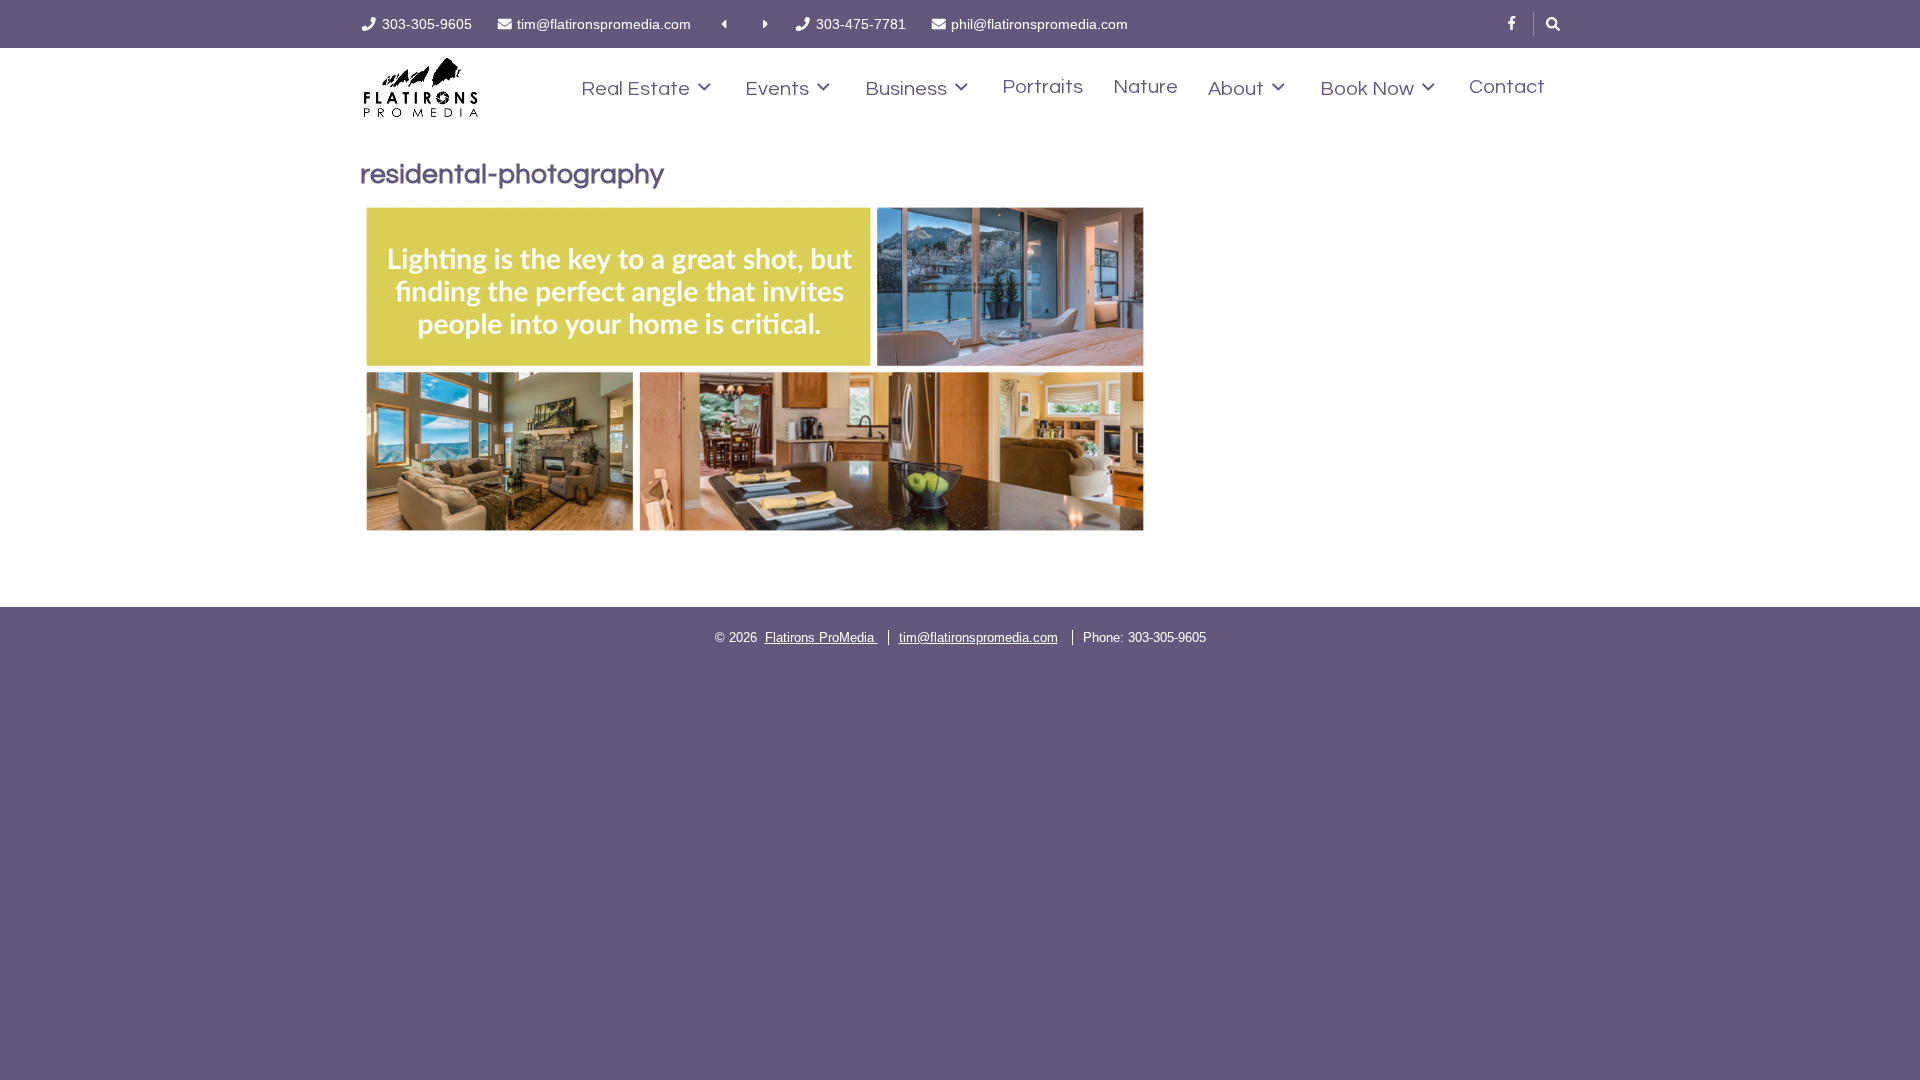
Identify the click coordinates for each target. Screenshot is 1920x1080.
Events (777, 89)
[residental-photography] (755, 369)
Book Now (1367, 89)
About (1236, 89)
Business (906, 89)
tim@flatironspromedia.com (978, 637)
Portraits (1042, 87)
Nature (1145, 87)
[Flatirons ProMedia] (421, 85)
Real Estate (635, 89)
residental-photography (512, 174)
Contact (1507, 87)
